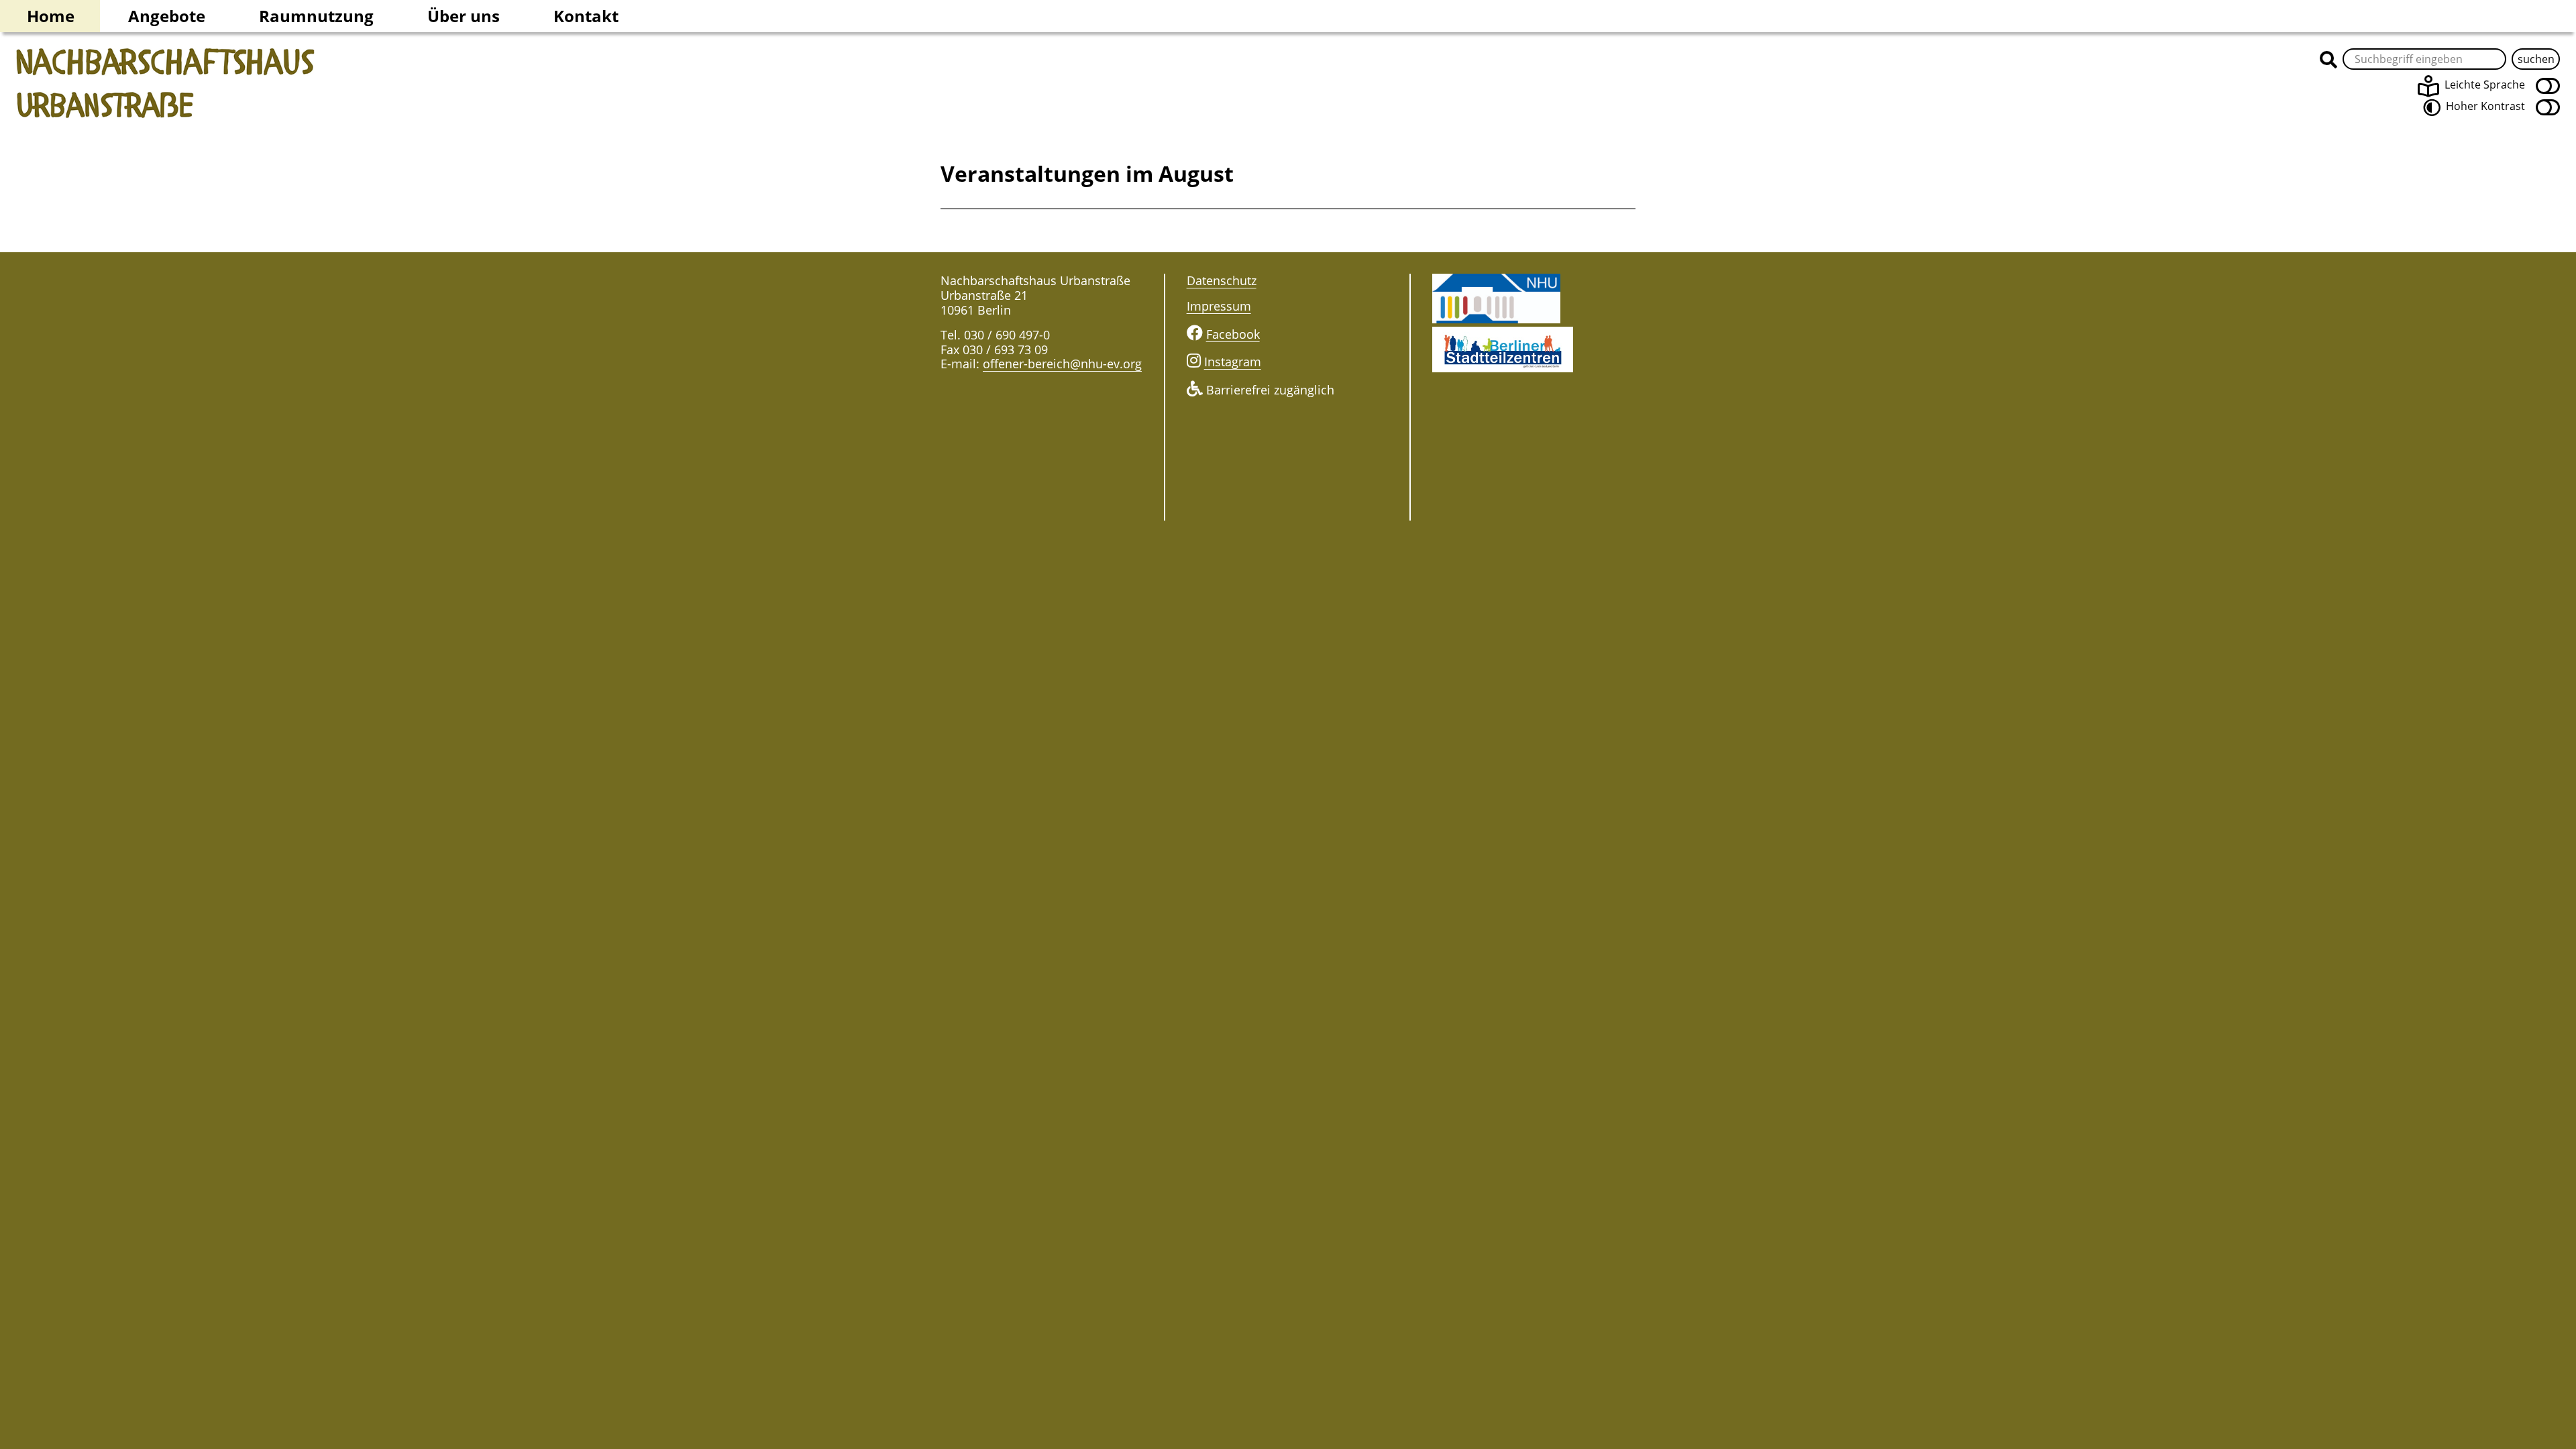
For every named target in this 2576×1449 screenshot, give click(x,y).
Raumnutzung (316, 16)
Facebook (1233, 334)
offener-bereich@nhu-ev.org (1062, 364)
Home (51, 16)
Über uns (464, 16)
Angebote (167, 16)
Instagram (1233, 362)
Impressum (1219, 306)
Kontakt (586, 16)
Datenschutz (1222, 280)
